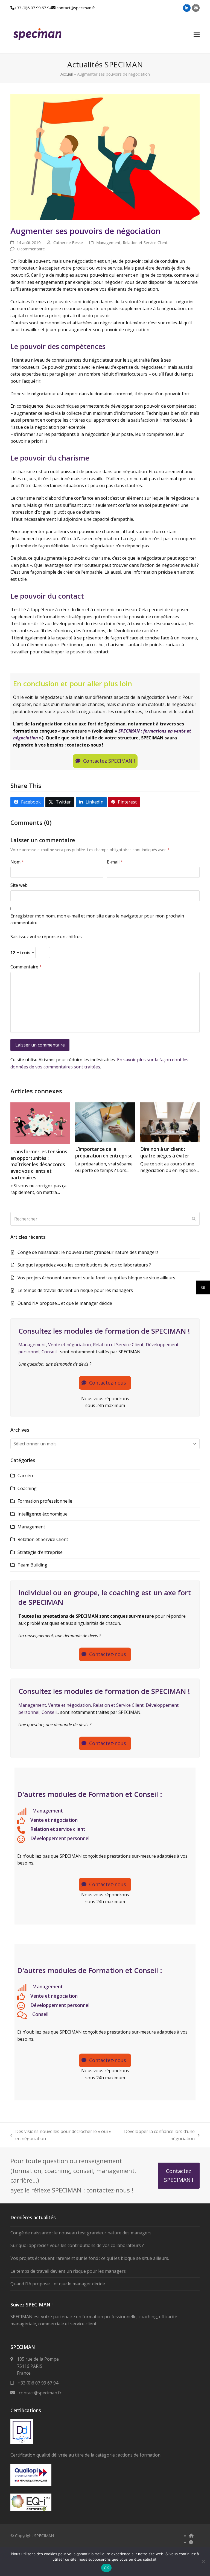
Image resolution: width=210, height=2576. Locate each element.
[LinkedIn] (187, 8)
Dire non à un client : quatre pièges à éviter (165, 1152)
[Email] (196, 8)
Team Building (32, 1565)
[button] (197, 35)
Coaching (27, 1488)
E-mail (115, 862)
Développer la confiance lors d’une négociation (157, 2135)
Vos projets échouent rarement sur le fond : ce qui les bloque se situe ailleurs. (97, 1278)
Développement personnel (60, 1838)
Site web (19, 885)
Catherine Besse (68, 242)
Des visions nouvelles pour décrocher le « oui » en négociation (61, 2135)
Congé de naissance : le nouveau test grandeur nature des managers (88, 1252)
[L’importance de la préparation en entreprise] (105, 1122)
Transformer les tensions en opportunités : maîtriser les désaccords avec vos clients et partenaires (39, 1165)
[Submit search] (194, 1219)
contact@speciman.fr (76, 8)
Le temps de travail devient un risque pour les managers (75, 1290)
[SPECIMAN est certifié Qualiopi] (31, 2484)
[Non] (203, 2561)
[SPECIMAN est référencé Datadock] (22, 2442)
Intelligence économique (43, 1514)
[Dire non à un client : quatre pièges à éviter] (170, 1122)
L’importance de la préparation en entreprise (104, 1152)
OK (107, 2568)
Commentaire (26, 967)
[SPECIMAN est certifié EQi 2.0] (31, 2510)
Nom (17, 862)
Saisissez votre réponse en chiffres (46, 937)
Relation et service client (58, 1829)
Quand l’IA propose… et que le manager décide (65, 1303)
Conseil (49, 1352)
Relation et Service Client (145, 242)
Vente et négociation (69, 1345)
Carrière (26, 1476)
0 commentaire (31, 249)
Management (108, 242)
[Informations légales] (191, 2542)
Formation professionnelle (45, 1501)
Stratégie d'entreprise (40, 1552)
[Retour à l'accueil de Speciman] (191, 2535)
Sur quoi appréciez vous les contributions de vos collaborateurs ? (84, 1265)
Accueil (67, 74)
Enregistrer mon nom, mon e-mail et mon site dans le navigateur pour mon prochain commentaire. (97, 919)
